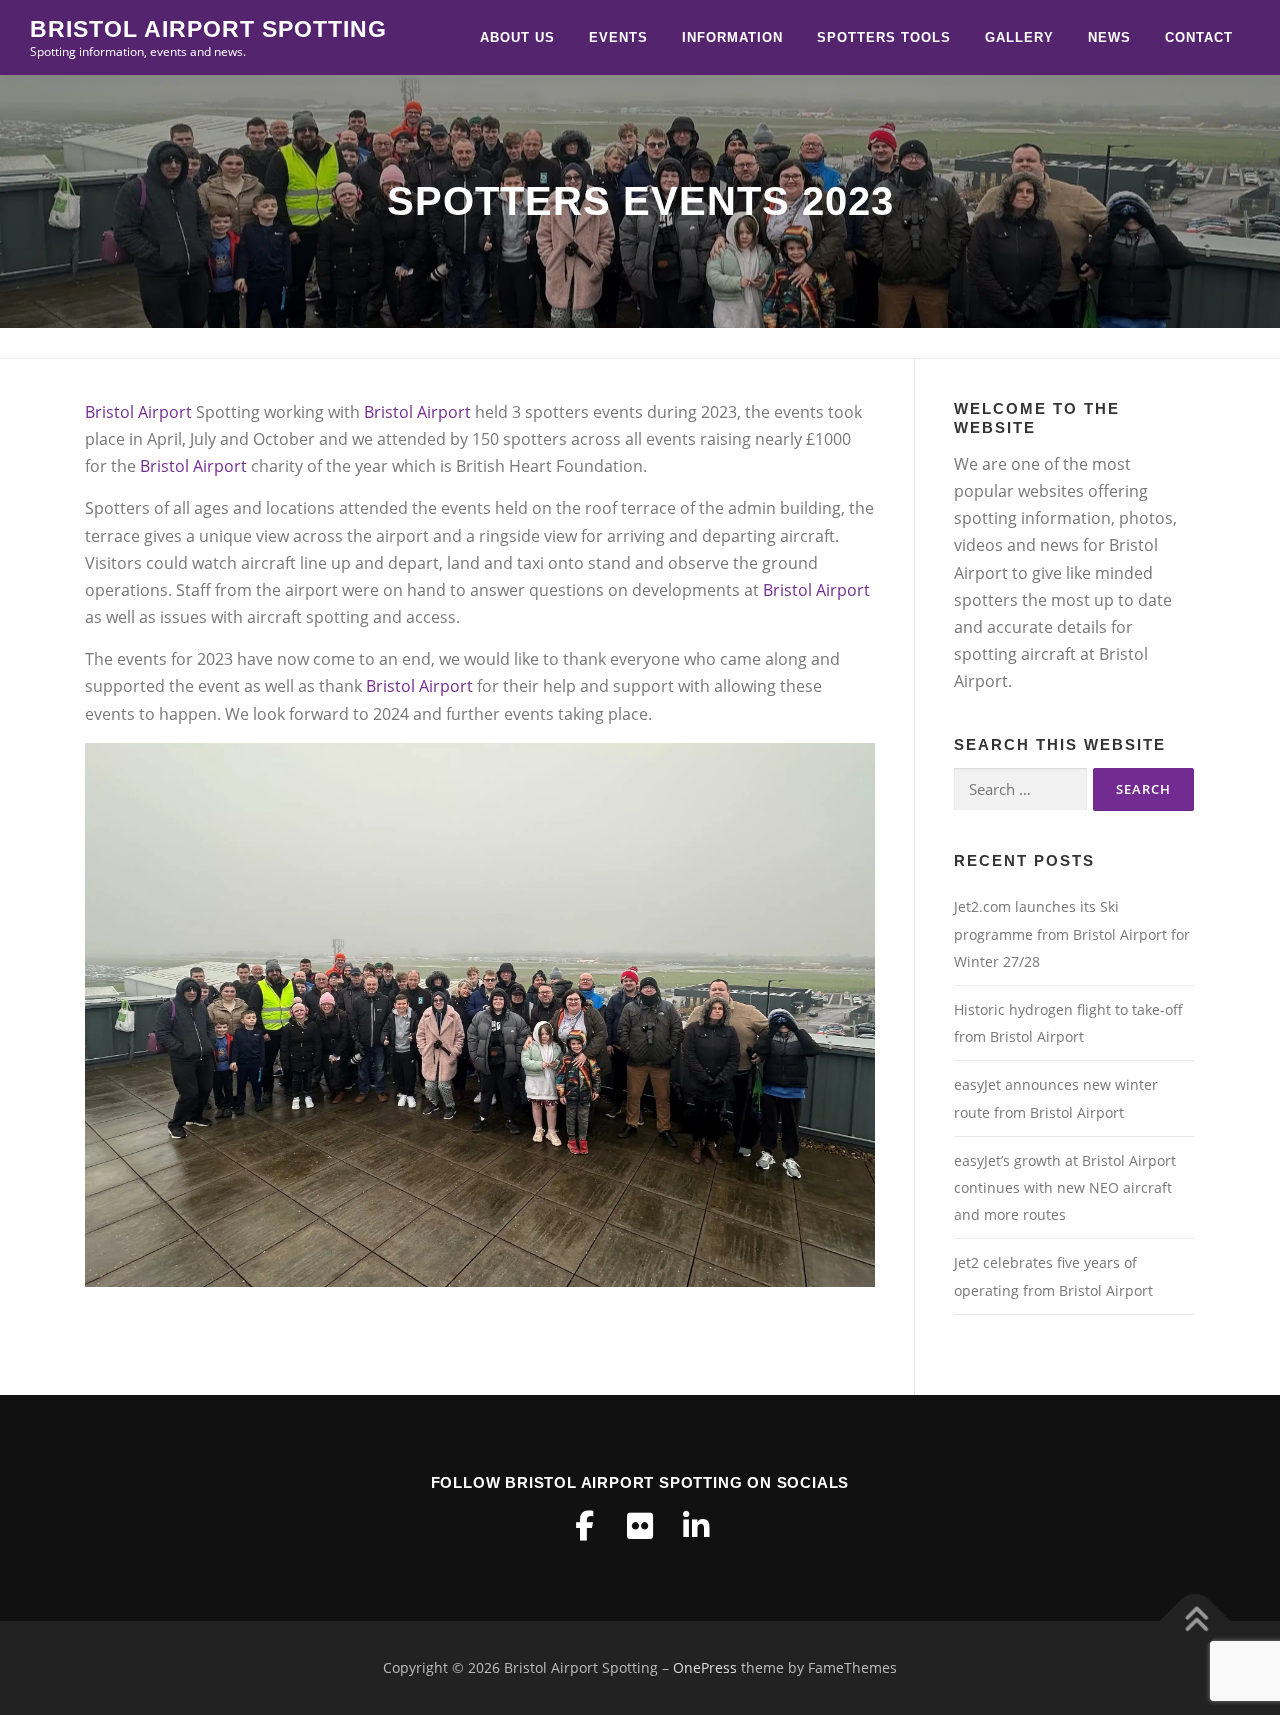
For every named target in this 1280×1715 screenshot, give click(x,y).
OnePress (705, 1667)
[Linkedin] (696, 1526)
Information (732, 37)
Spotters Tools (884, 37)
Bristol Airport (138, 412)
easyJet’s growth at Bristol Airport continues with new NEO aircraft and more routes (1065, 1187)
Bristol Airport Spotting (208, 29)
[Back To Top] (1195, 1621)
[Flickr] (640, 1526)
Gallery (1019, 37)
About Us (517, 37)
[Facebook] (584, 1526)
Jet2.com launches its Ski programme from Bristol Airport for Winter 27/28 (1072, 933)
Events (618, 37)
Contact (1199, 37)
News (1109, 37)
